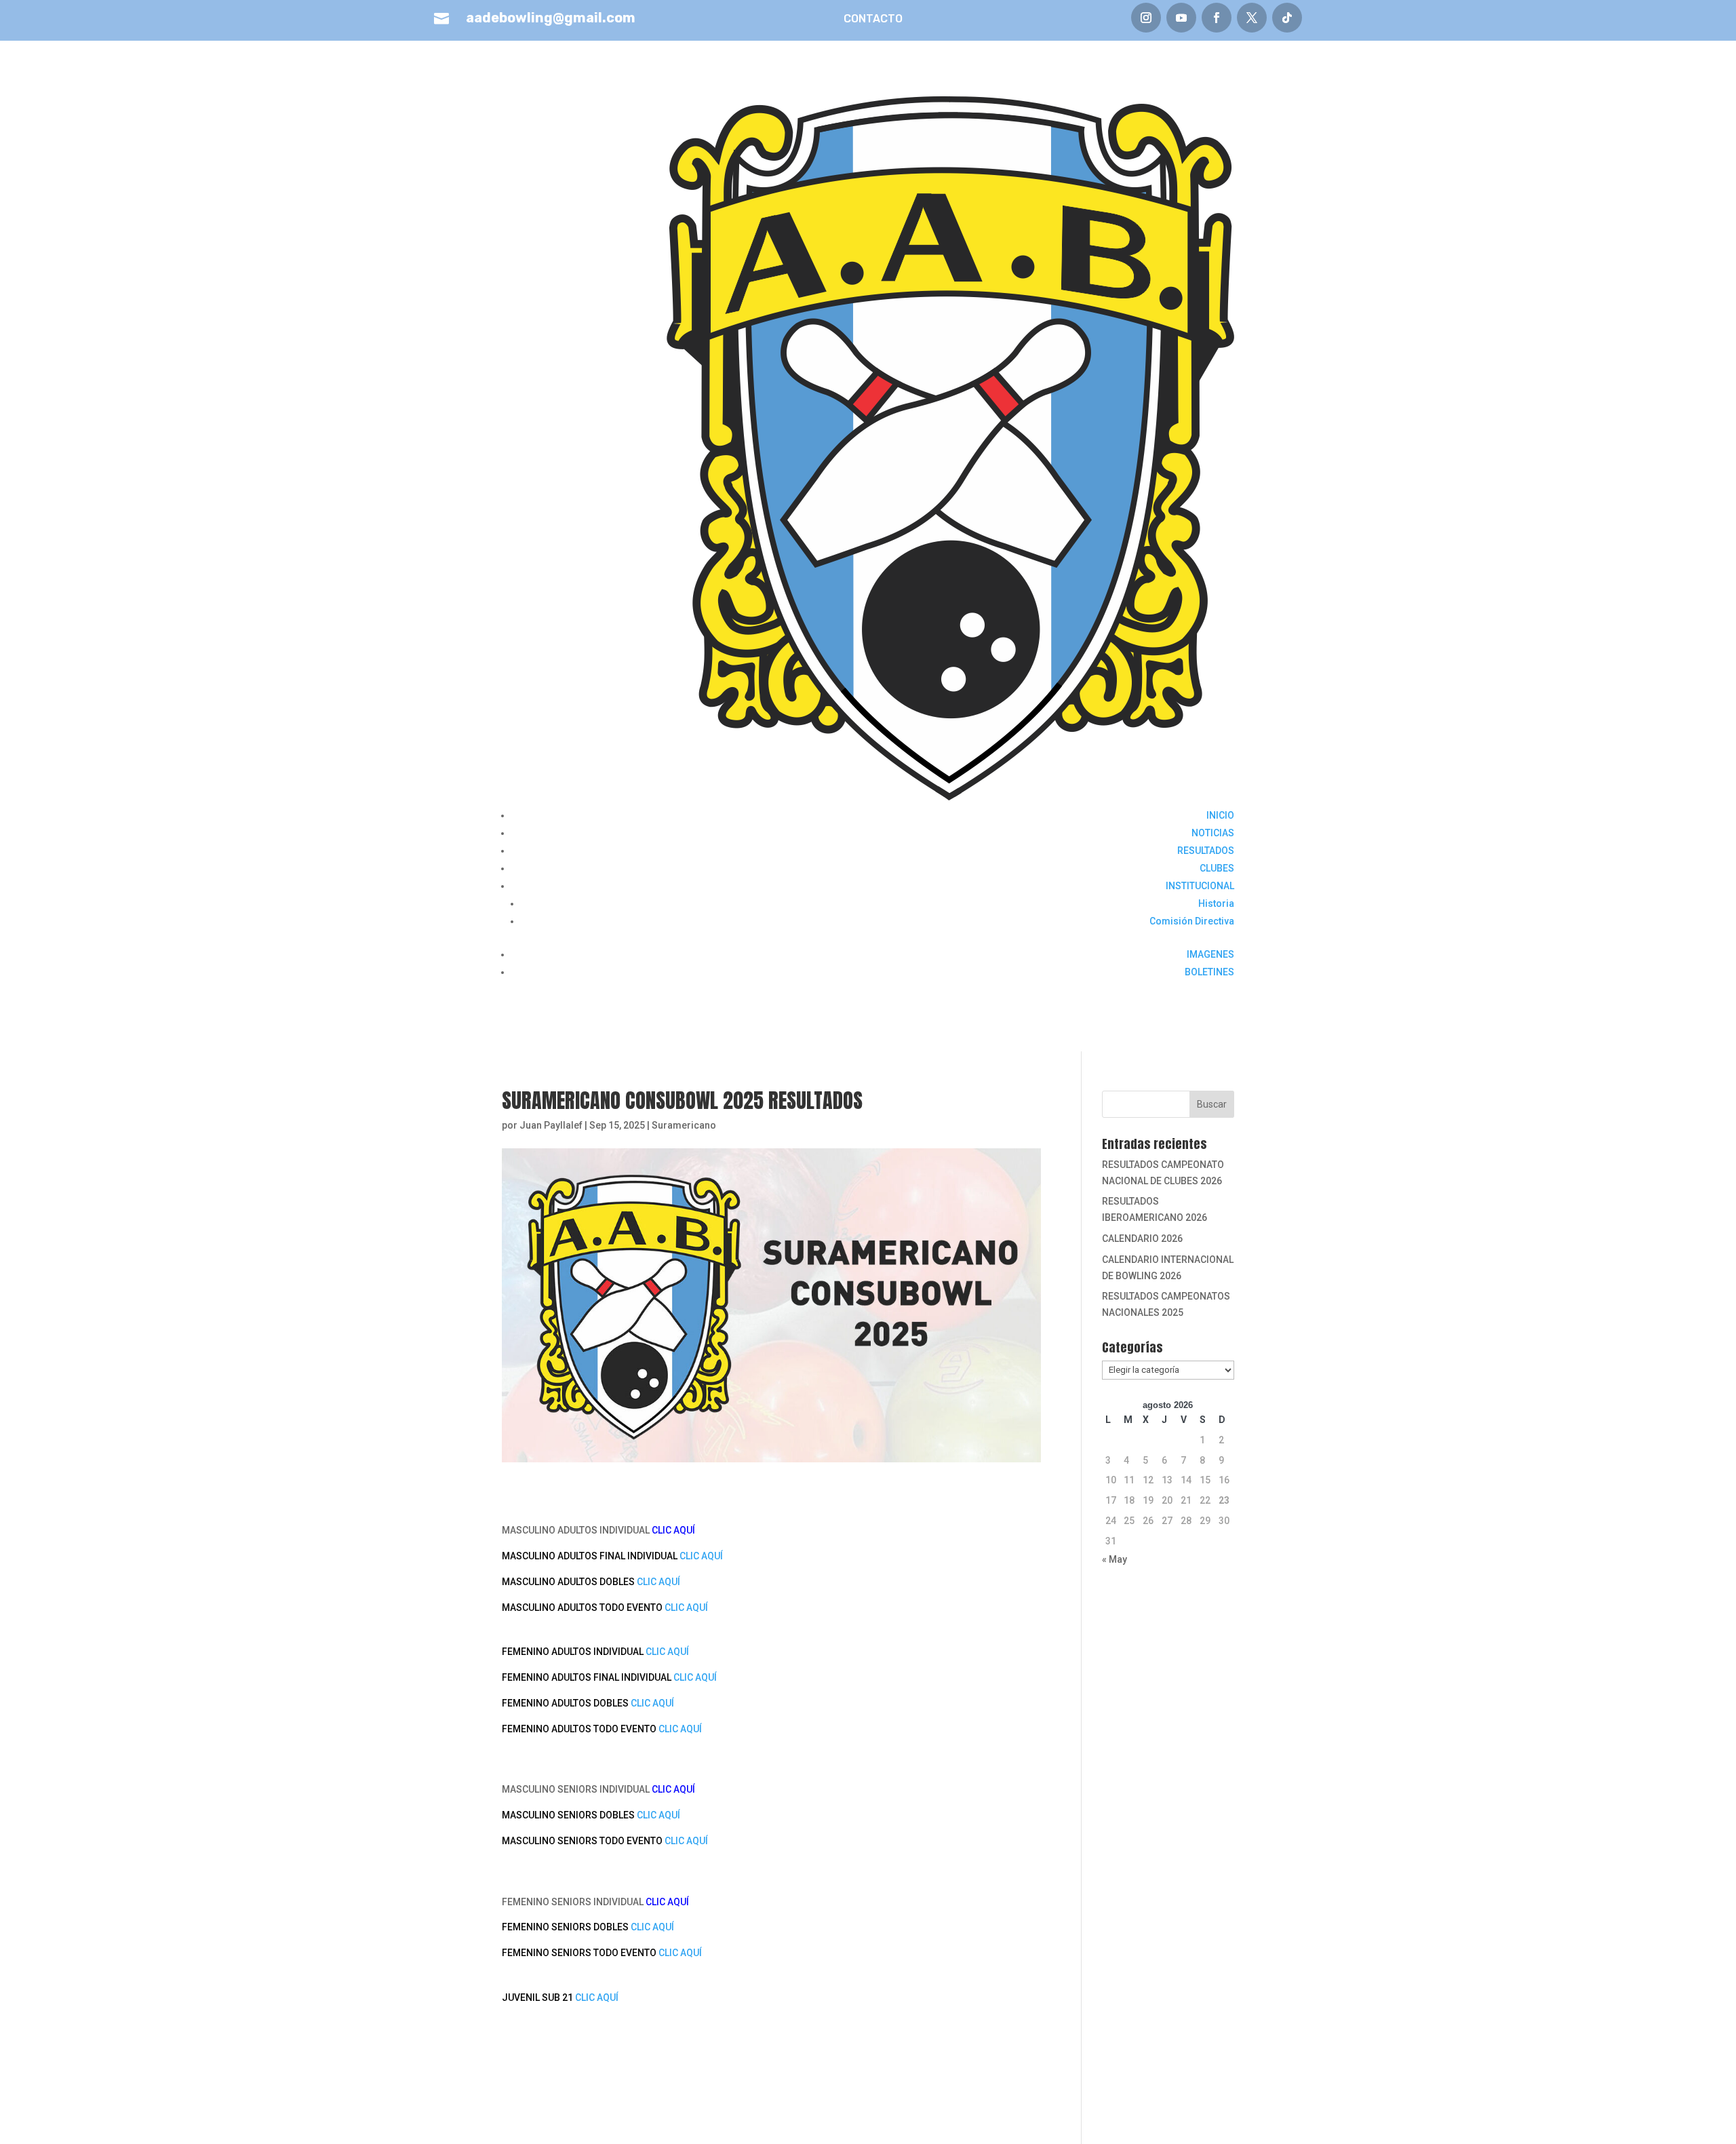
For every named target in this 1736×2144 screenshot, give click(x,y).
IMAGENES (1210, 954)
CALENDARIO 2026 (1142, 1239)
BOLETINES (1209, 972)
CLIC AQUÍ (701, 1556)
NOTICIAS (1213, 833)
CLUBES (1217, 868)
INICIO (1220, 815)
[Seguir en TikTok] (1287, 18)
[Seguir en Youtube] (1181, 18)
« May (1114, 1559)
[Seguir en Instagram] (1146, 18)
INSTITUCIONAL (1200, 886)
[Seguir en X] (1252, 18)
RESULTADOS (1206, 851)
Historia (1216, 903)
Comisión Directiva (1192, 921)
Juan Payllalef (551, 1125)
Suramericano (684, 1125)
